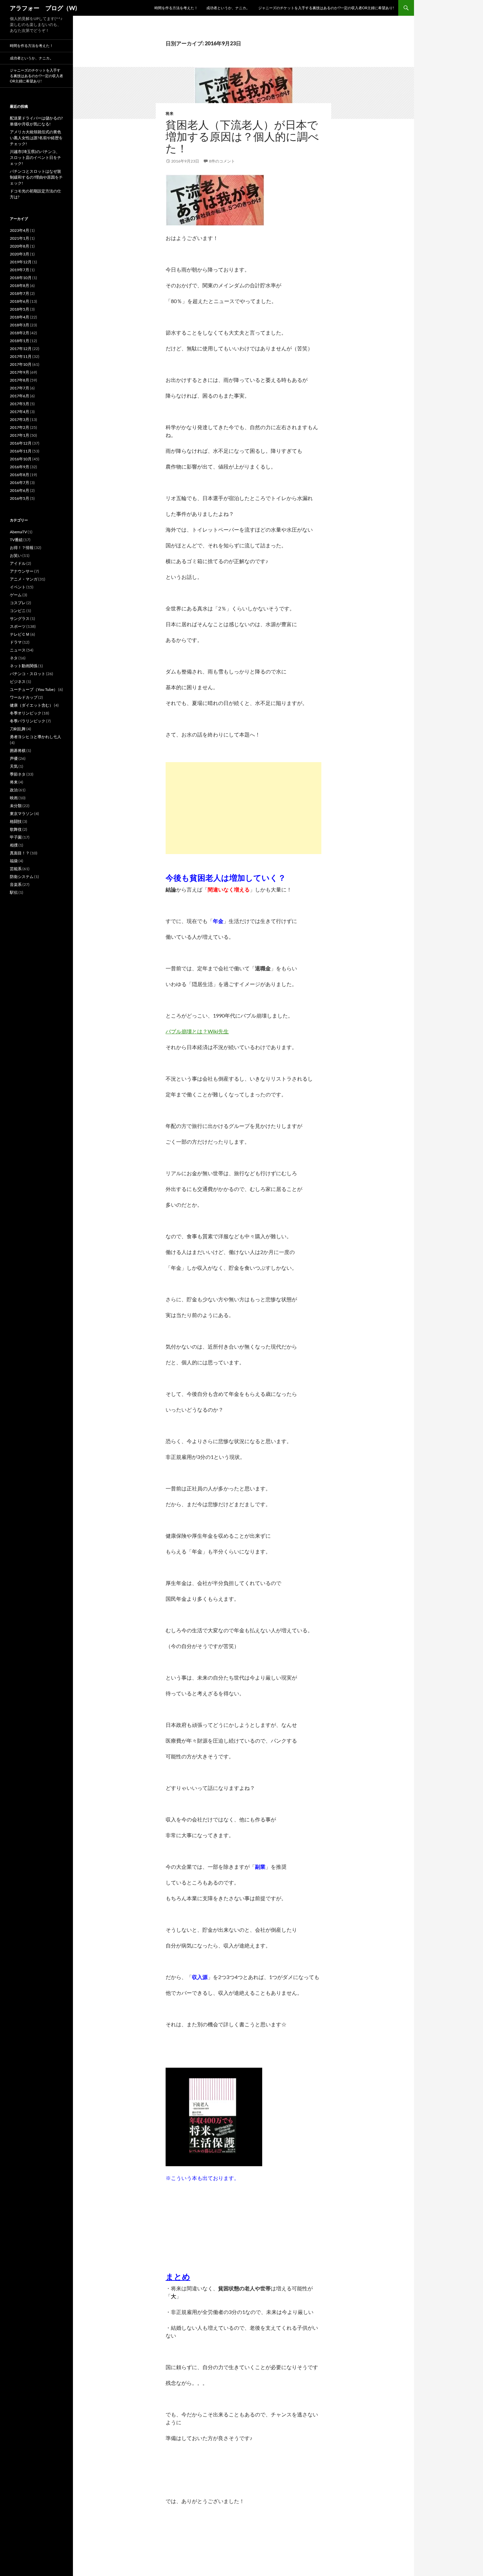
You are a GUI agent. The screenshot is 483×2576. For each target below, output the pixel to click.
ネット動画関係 (24, 666)
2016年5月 (20, 498)
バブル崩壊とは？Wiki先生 (197, 1031)
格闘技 (16, 821)
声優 (14, 758)
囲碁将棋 (18, 750)
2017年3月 (20, 419)
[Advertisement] (243, 808)
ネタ (14, 658)
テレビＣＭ (20, 634)
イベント (18, 587)
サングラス (20, 618)
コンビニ (18, 611)
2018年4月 (20, 317)
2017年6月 (20, 396)
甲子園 (16, 837)
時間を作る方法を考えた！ (176, 8)
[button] (243, 93)
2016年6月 (20, 490)
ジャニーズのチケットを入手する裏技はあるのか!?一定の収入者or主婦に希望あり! (326, 8)
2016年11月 (21, 451)
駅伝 (14, 892)
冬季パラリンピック (28, 721)
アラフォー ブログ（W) (43, 8)
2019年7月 (20, 270)
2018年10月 (21, 278)
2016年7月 (20, 483)
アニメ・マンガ (24, 579)
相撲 (14, 845)
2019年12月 (21, 262)
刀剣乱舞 (18, 729)
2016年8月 (20, 475)
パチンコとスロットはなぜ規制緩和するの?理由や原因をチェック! (36, 177)
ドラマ (16, 642)
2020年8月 (20, 246)
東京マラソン (22, 814)
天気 (14, 766)
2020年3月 (20, 254)
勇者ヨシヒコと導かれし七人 (35, 737)
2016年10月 (21, 459)
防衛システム (22, 877)
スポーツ (18, 626)
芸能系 (16, 869)
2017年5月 (20, 404)
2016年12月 (21, 443)
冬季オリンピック (26, 713)
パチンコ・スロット (28, 674)
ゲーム (16, 595)
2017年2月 (20, 427)
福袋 (14, 861)
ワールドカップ (24, 697)
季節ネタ (18, 774)
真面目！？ (20, 853)
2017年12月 (21, 349)
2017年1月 (20, 435)
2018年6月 (20, 301)
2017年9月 (20, 372)
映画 (14, 798)
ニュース (18, 650)
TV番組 (16, 540)
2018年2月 (20, 333)
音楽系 (16, 884)
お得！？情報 (22, 548)
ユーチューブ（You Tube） (34, 689)
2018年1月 (20, 341)
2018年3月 (20, 325)
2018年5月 (20, 309)
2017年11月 (21, 356)
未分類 (16, 806)
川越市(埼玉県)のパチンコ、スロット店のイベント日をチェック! (35, 157)
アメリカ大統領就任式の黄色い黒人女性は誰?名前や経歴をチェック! (36, 138)
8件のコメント (222, 161)
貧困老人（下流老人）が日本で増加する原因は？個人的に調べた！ (242, 136)
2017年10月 (21, 364)
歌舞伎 (16, 829)
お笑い (16, 555)
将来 (170, 113)
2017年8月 (20, 380)
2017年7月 (20, 388)
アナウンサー (22, 571)
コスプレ (18, 603)
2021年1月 (20, 238)
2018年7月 (20, 293)
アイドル (18, 563)
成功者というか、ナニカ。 (228, 8)
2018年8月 (20, 286)
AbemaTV (18, 532)
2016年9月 (20, 467)
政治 (14, 790)
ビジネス (18, 682)
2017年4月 (20, 412)
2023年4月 (20, 230)
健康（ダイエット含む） (32, 705)
